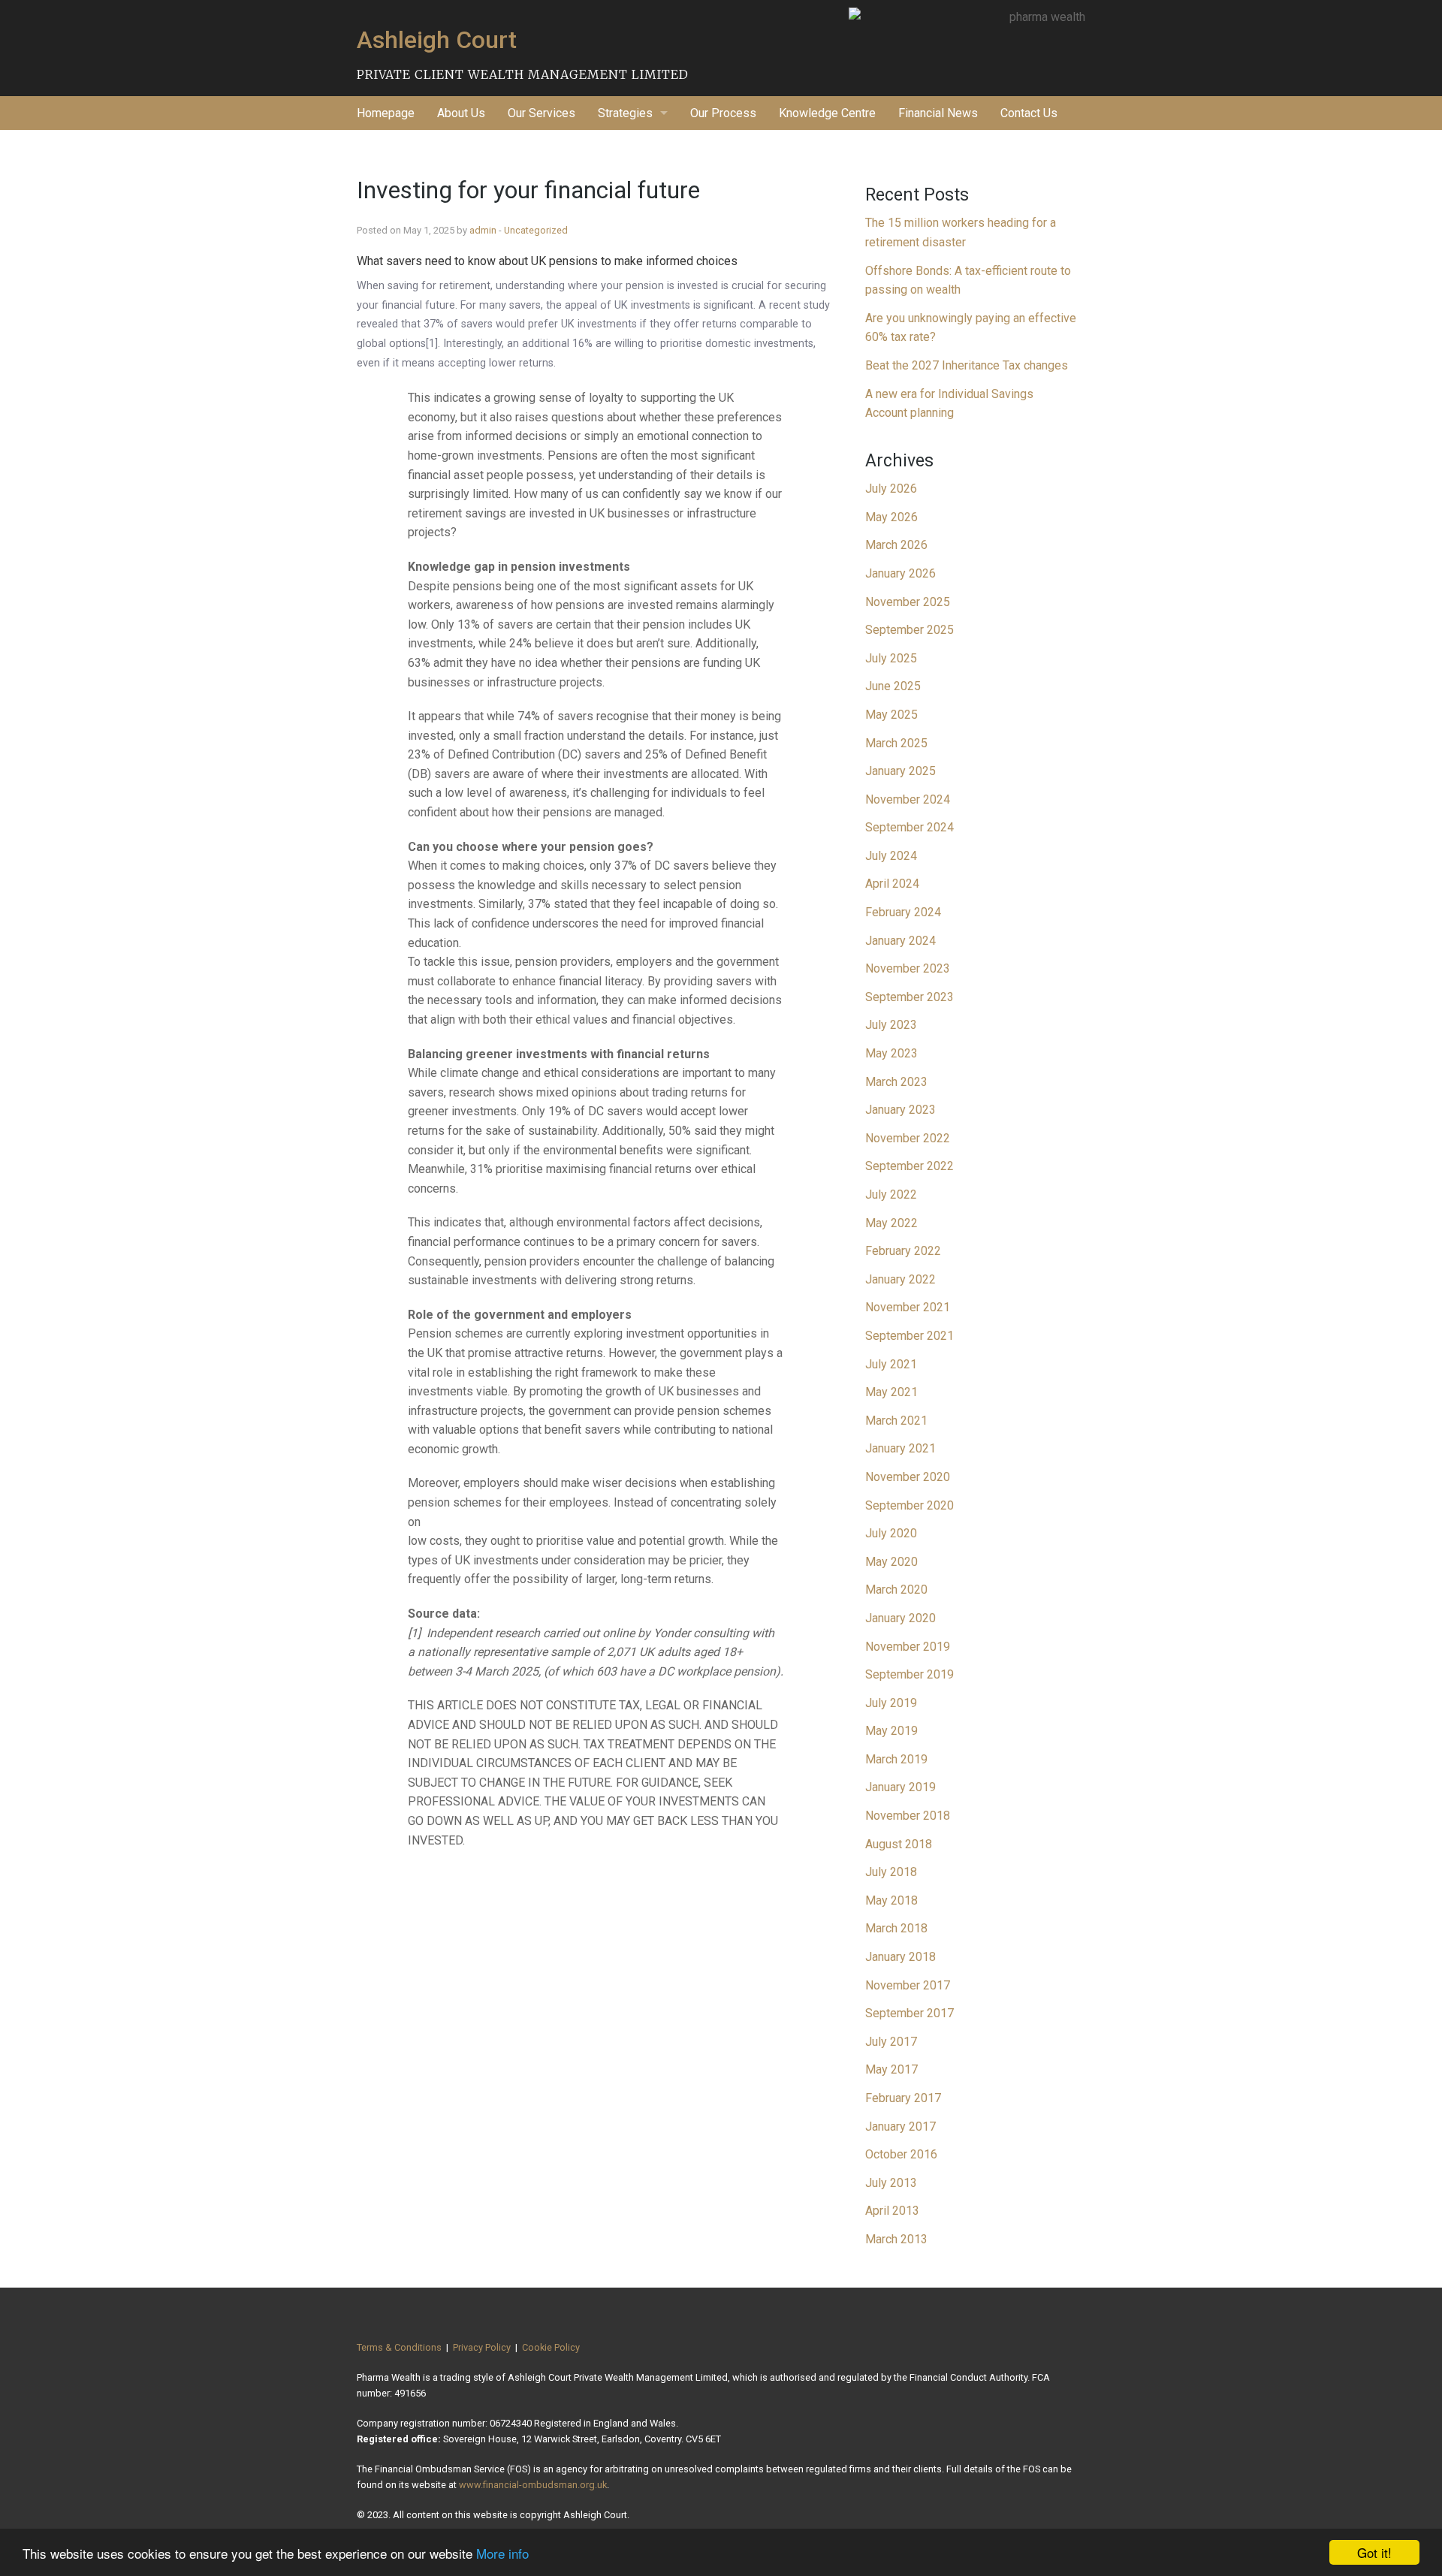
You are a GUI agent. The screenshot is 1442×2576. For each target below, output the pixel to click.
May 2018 (891, 1900)
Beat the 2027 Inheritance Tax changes (967, 365)
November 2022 (908, 1138)
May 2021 (891, 1392)
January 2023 (900, 1110)
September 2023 (910, 997)
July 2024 (891, 856)
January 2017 (900, 2127)
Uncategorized (536, 230)
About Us (461, 113)
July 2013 (891, 2183)
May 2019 (891, 1731)
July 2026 (891, 489)
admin (483, 230)
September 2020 (910, 1505)
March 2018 (896, 1928)
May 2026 (891, 517)
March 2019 (896, 1759)
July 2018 (891, 1872)
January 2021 (900, 1448)
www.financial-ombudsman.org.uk (533, 2485)
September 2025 (910, 630)
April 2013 (892, 2211)
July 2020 (891, 1533)
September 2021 (910, 1336)
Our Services (542, 113)
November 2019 (908, 1647)
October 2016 (901, 2154)
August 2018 (899, 1844)
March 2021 (896, 1421)
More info (502, 2553)
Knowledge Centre (827, 113)
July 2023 (891, 1025)
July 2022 (891, 1194)
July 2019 (891, 1703)
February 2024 (903, 912)
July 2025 (891, 658)
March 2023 (896, 1082)
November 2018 (908, 1816)
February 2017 (903, 2098)
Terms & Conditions (399, 2347)
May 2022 (891, 1223)
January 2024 (900, 941)
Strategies (625, 113)
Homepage (386, 113)
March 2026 (896, 545)
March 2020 (896, 1590)
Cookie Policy (551, 2347)
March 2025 (896, 743)
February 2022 (903, 1251)
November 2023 (908, 968)
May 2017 (891, 2069)
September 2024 (910, 827)
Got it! (1374, 2552)
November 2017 (908, 1985)
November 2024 (908, 799)
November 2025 (908, 602)
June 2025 (893, 686)
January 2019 (900, 1787)
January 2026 (900, 573)
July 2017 (891, 2042)
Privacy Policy (482, 2347)
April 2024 (892, 884)
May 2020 (891, 1562)
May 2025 (891, 715)
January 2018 (900, 1957)
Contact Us (1029, 113)
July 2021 (891, 1364)
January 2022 (900, 1279)
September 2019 (910, 1674)
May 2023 (891, 1053)
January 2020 (900, 1618)
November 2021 (908, 1307)
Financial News (938, 113)
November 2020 (908, 1477)
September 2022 (910, 1166)
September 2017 (910, 2013)
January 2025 (900, 771)
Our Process (723, 113)
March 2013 (896, 2239)
